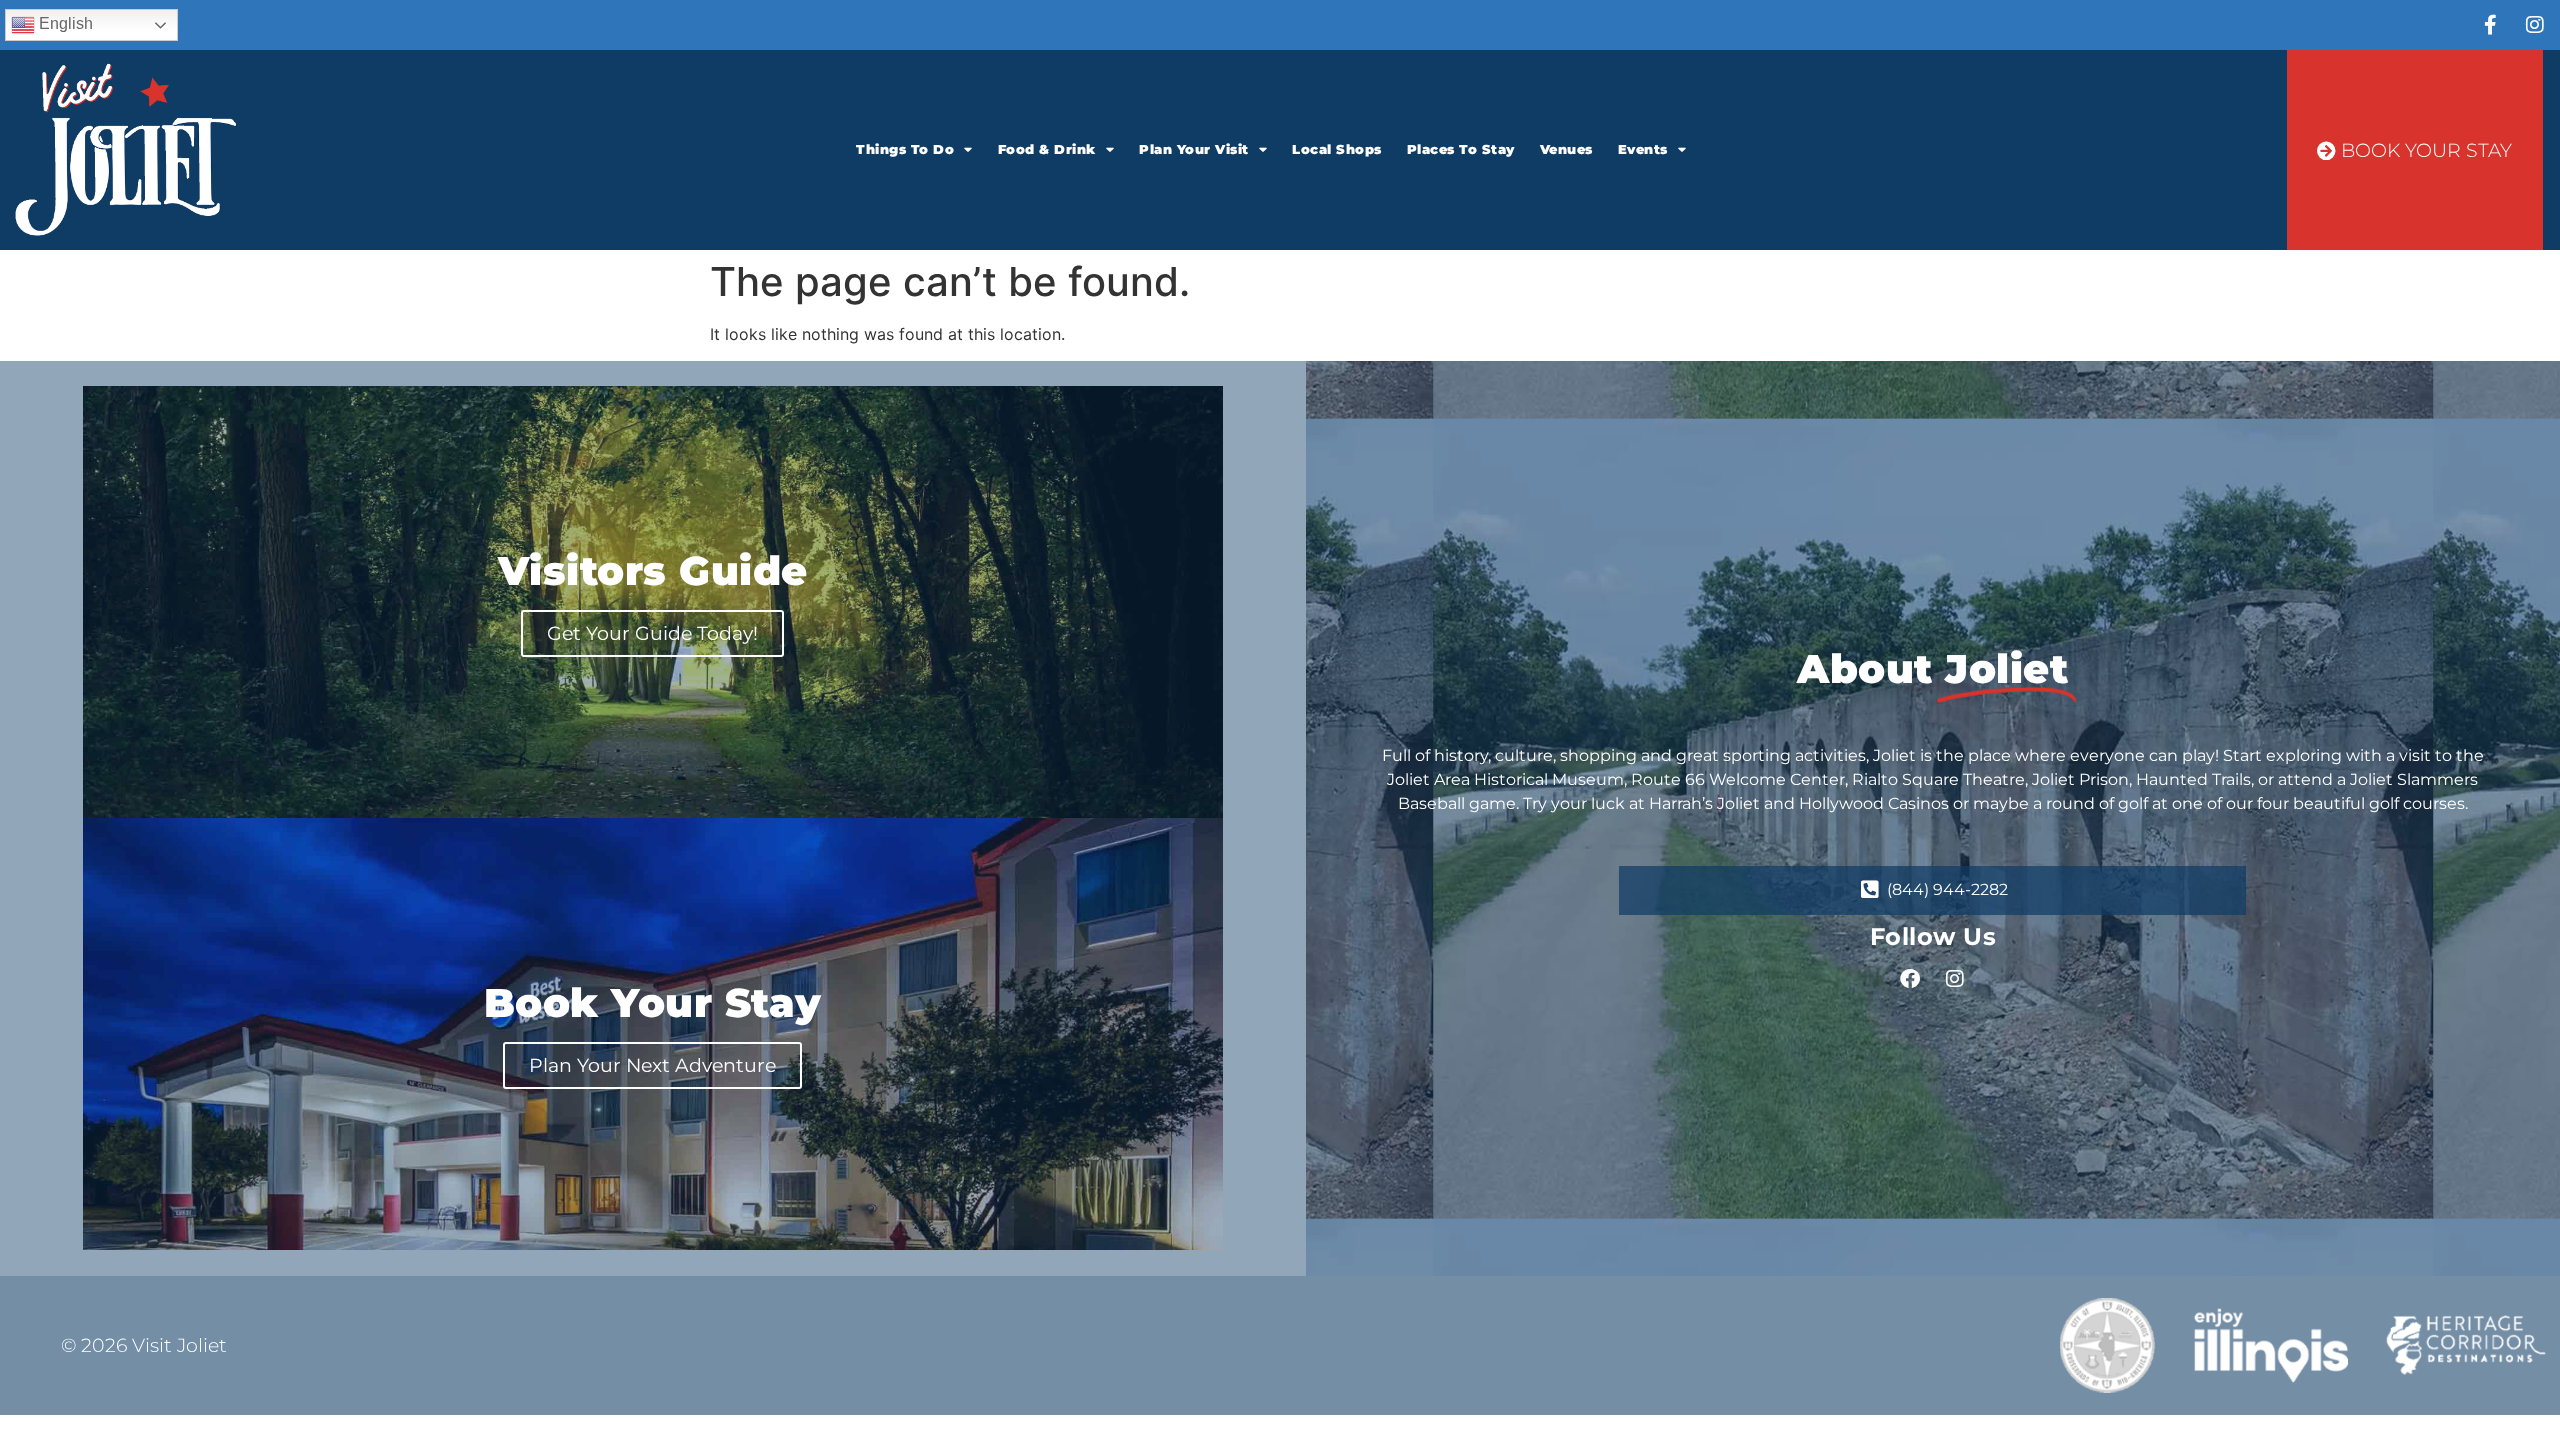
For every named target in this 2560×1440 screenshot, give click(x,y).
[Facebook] (1910, 979)
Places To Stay (1461, 149)
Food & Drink (1047, 149)
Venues (1566, 149)
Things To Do (905, 149)
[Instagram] (2535, 25)
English (64, 23)
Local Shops (1337, 149)
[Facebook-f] (2490, 25)
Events (1643, 149)
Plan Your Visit (1194, 149)
